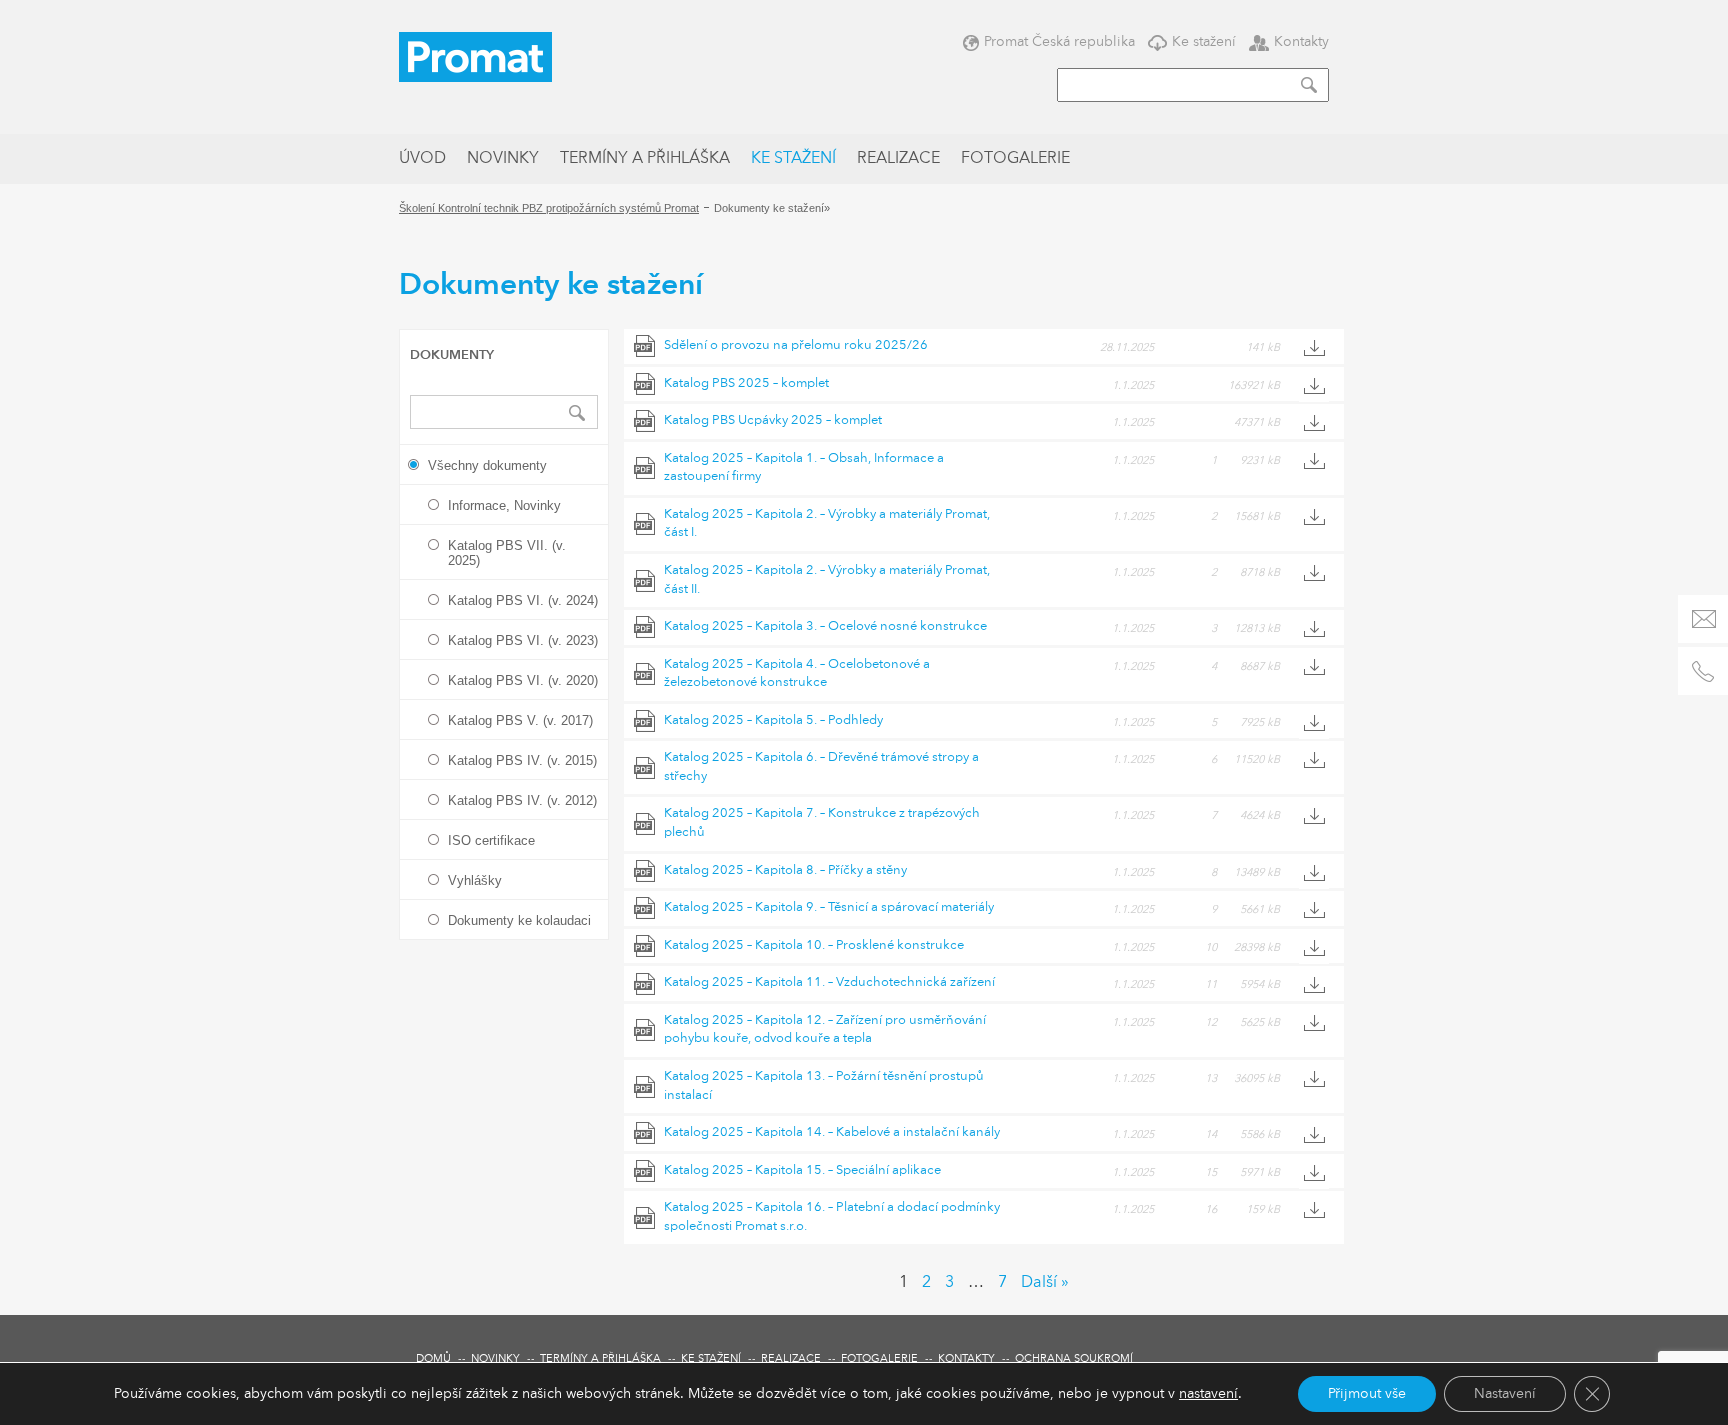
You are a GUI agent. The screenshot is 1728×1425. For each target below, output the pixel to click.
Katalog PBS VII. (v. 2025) (507, 553)
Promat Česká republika (1059, 41)
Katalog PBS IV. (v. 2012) (522, 800)
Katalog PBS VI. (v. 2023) (523, 640)
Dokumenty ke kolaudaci (519, 920)
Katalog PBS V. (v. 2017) (520, 720)
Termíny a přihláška (645, 159)
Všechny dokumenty (487, 465)
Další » (1045, 1283)
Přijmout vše (1367, 1394)
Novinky (503, 159)
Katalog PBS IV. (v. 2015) (522, 760)
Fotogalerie (1015, 159)
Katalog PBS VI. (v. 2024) (523, 600)
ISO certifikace (491, 840)
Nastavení (1505, 1394)
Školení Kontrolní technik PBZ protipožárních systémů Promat (549, 208)
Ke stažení (1204, 41)
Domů (433, 1359)
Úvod (422, 159)
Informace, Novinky (504, 505)
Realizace (898, 159)
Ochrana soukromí (1074, 1359)
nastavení (1208, 1394)
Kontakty (1301, 41)
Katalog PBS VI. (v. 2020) (523, 680)
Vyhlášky (475, 880)
